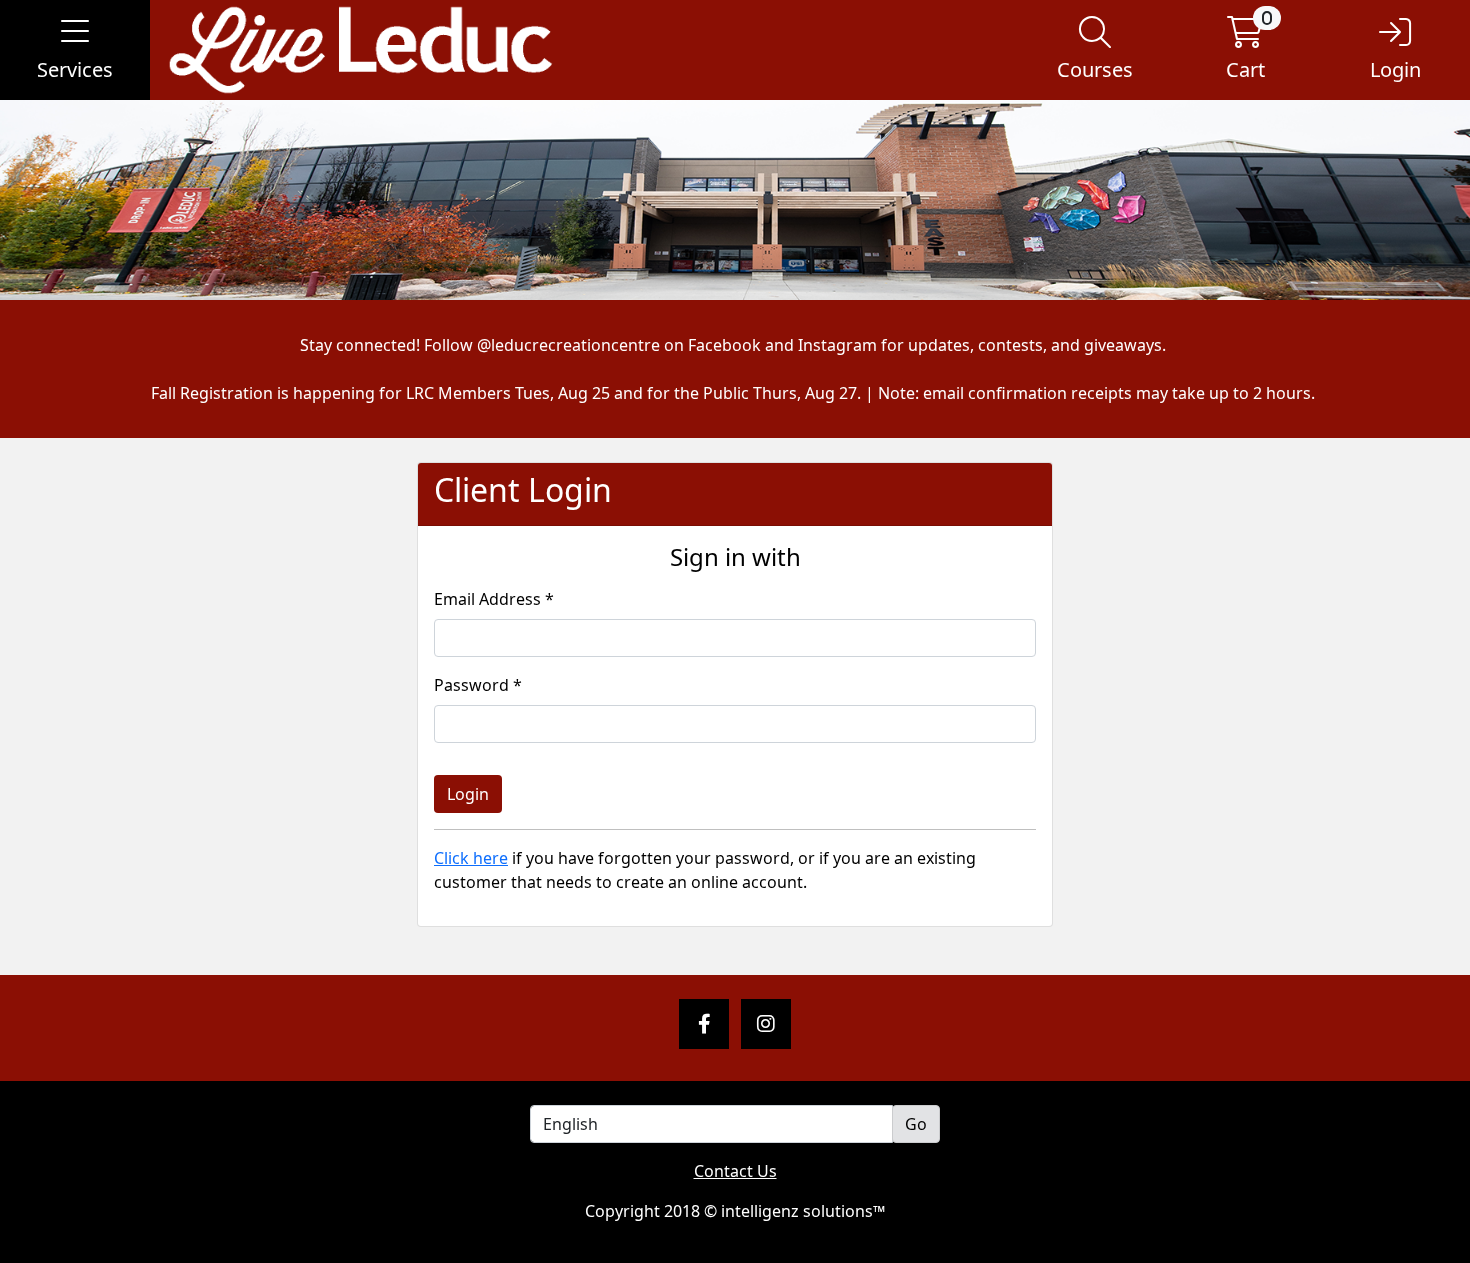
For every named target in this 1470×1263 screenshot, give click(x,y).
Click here (471, 858)
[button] (75, 50)
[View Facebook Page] (704, 1024)
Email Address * (494, 599)
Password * (478, 685)
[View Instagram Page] (766, 1024)
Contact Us (735, 1171)
